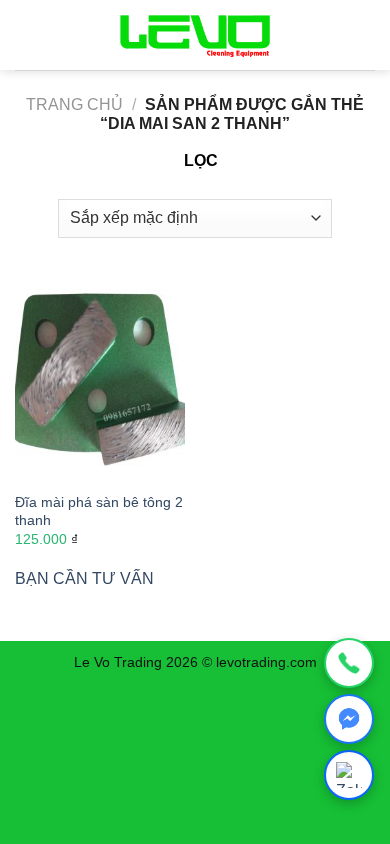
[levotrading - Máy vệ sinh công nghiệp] (195, 35)
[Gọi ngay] (349, 663)
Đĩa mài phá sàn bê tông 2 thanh (99, 511)
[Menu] (27, 34)
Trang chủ (74, 104)
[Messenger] (349, 719)
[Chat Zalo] (349, 775)
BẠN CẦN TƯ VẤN (84, 578)
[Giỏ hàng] (357, 35)
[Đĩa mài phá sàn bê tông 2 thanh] (100, 380)
